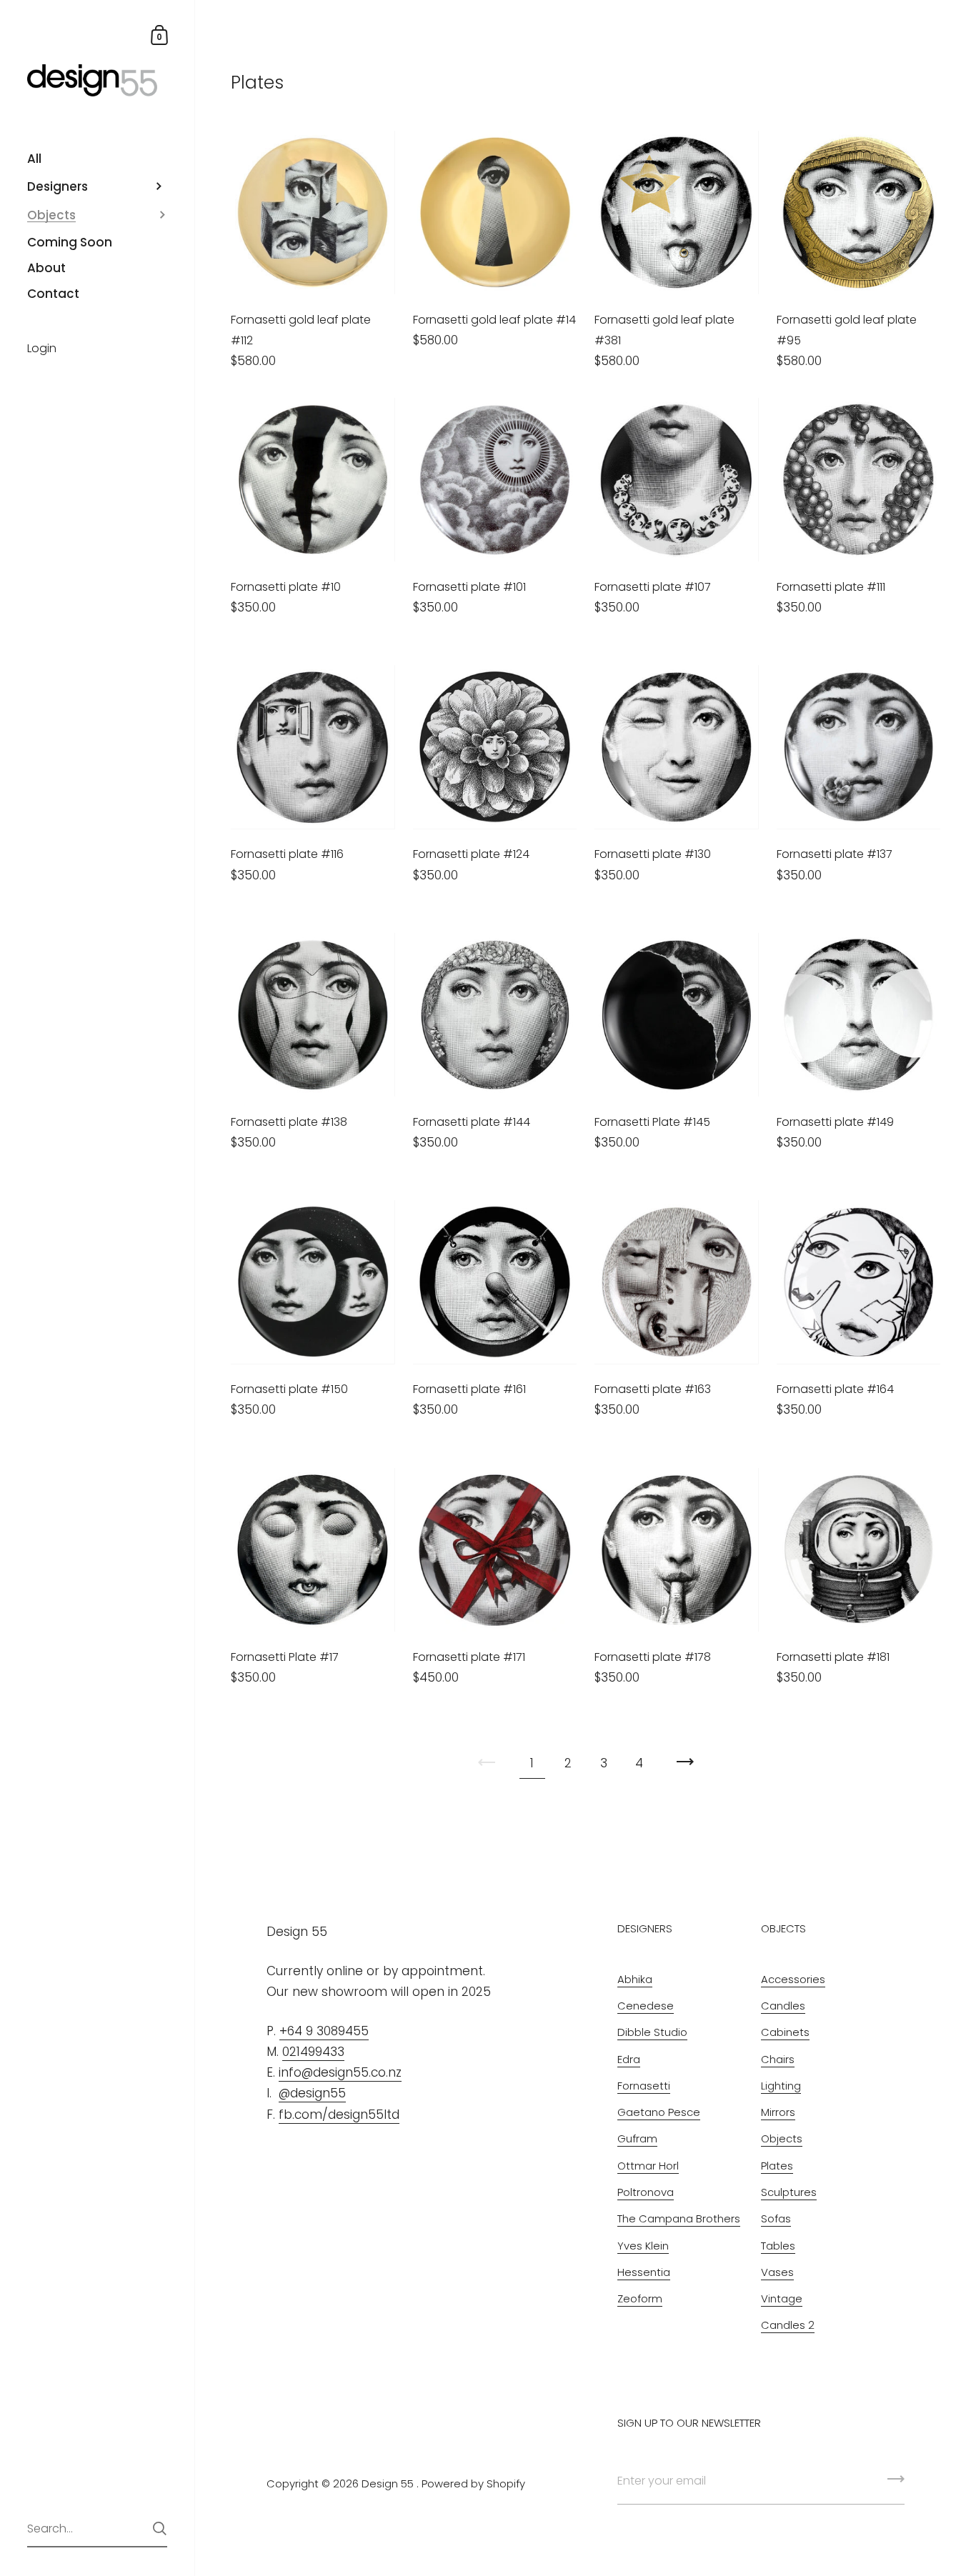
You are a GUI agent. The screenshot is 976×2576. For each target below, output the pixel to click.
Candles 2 (788, 2325)
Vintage (782, 2298)
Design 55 (388, 2483)
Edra (629, 2059)
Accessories (793, 1979)
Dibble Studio (652, 2032)
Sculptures (789, 2192)
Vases (777, 2272)
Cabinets (785, 2032)
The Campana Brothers (679, 2218)
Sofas (776, 2218)
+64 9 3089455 (324, 2031)
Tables (778, 2246)
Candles (783, 2006)
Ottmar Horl (648, 2166)
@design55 (312, 2093)
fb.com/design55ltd (339, 2115)
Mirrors (778, 2112)
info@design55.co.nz (340, 2072)
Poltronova (646, 2192)
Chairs (778, 2059)
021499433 (313, 2052)
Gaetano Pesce (659, 2112)
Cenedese (646, 2006)
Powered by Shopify (473, 2483)
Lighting (781, 2086)
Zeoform (640, 2298)
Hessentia (644, 2272)
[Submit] (160, 2528)
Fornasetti (644, 2086)
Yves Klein (643, 2246)
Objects (782, 2138)
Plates (777, 2166)
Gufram (637, 2138)
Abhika (635, 1979)
